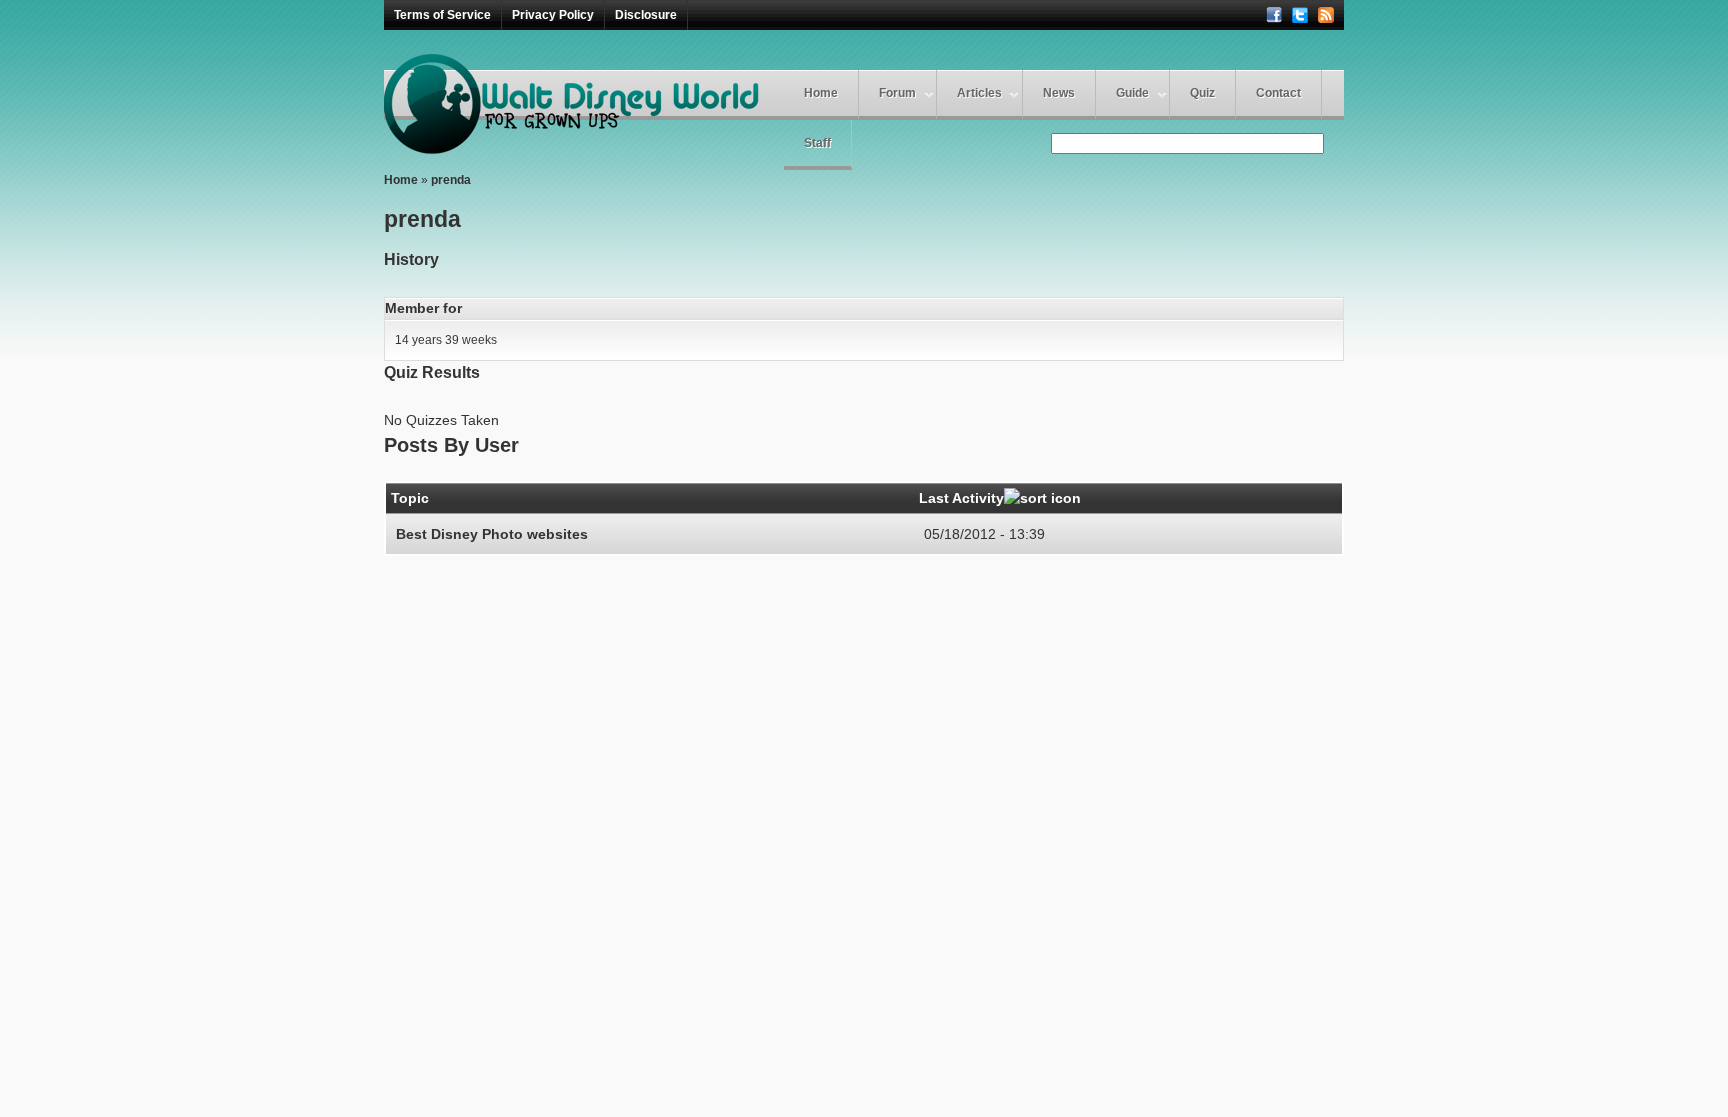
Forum (897, 93)
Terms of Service (442, 15)
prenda (451, 180)
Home (821, 93)
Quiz (1202, 93)
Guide (1132, 93)
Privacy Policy (553, 15)
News (1059, 93)
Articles (979, 93)
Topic (410, 498)
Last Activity (961, 498)
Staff (817, 143)
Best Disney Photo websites (492, 534)
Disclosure (646, 15)
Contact (1278, 93)
